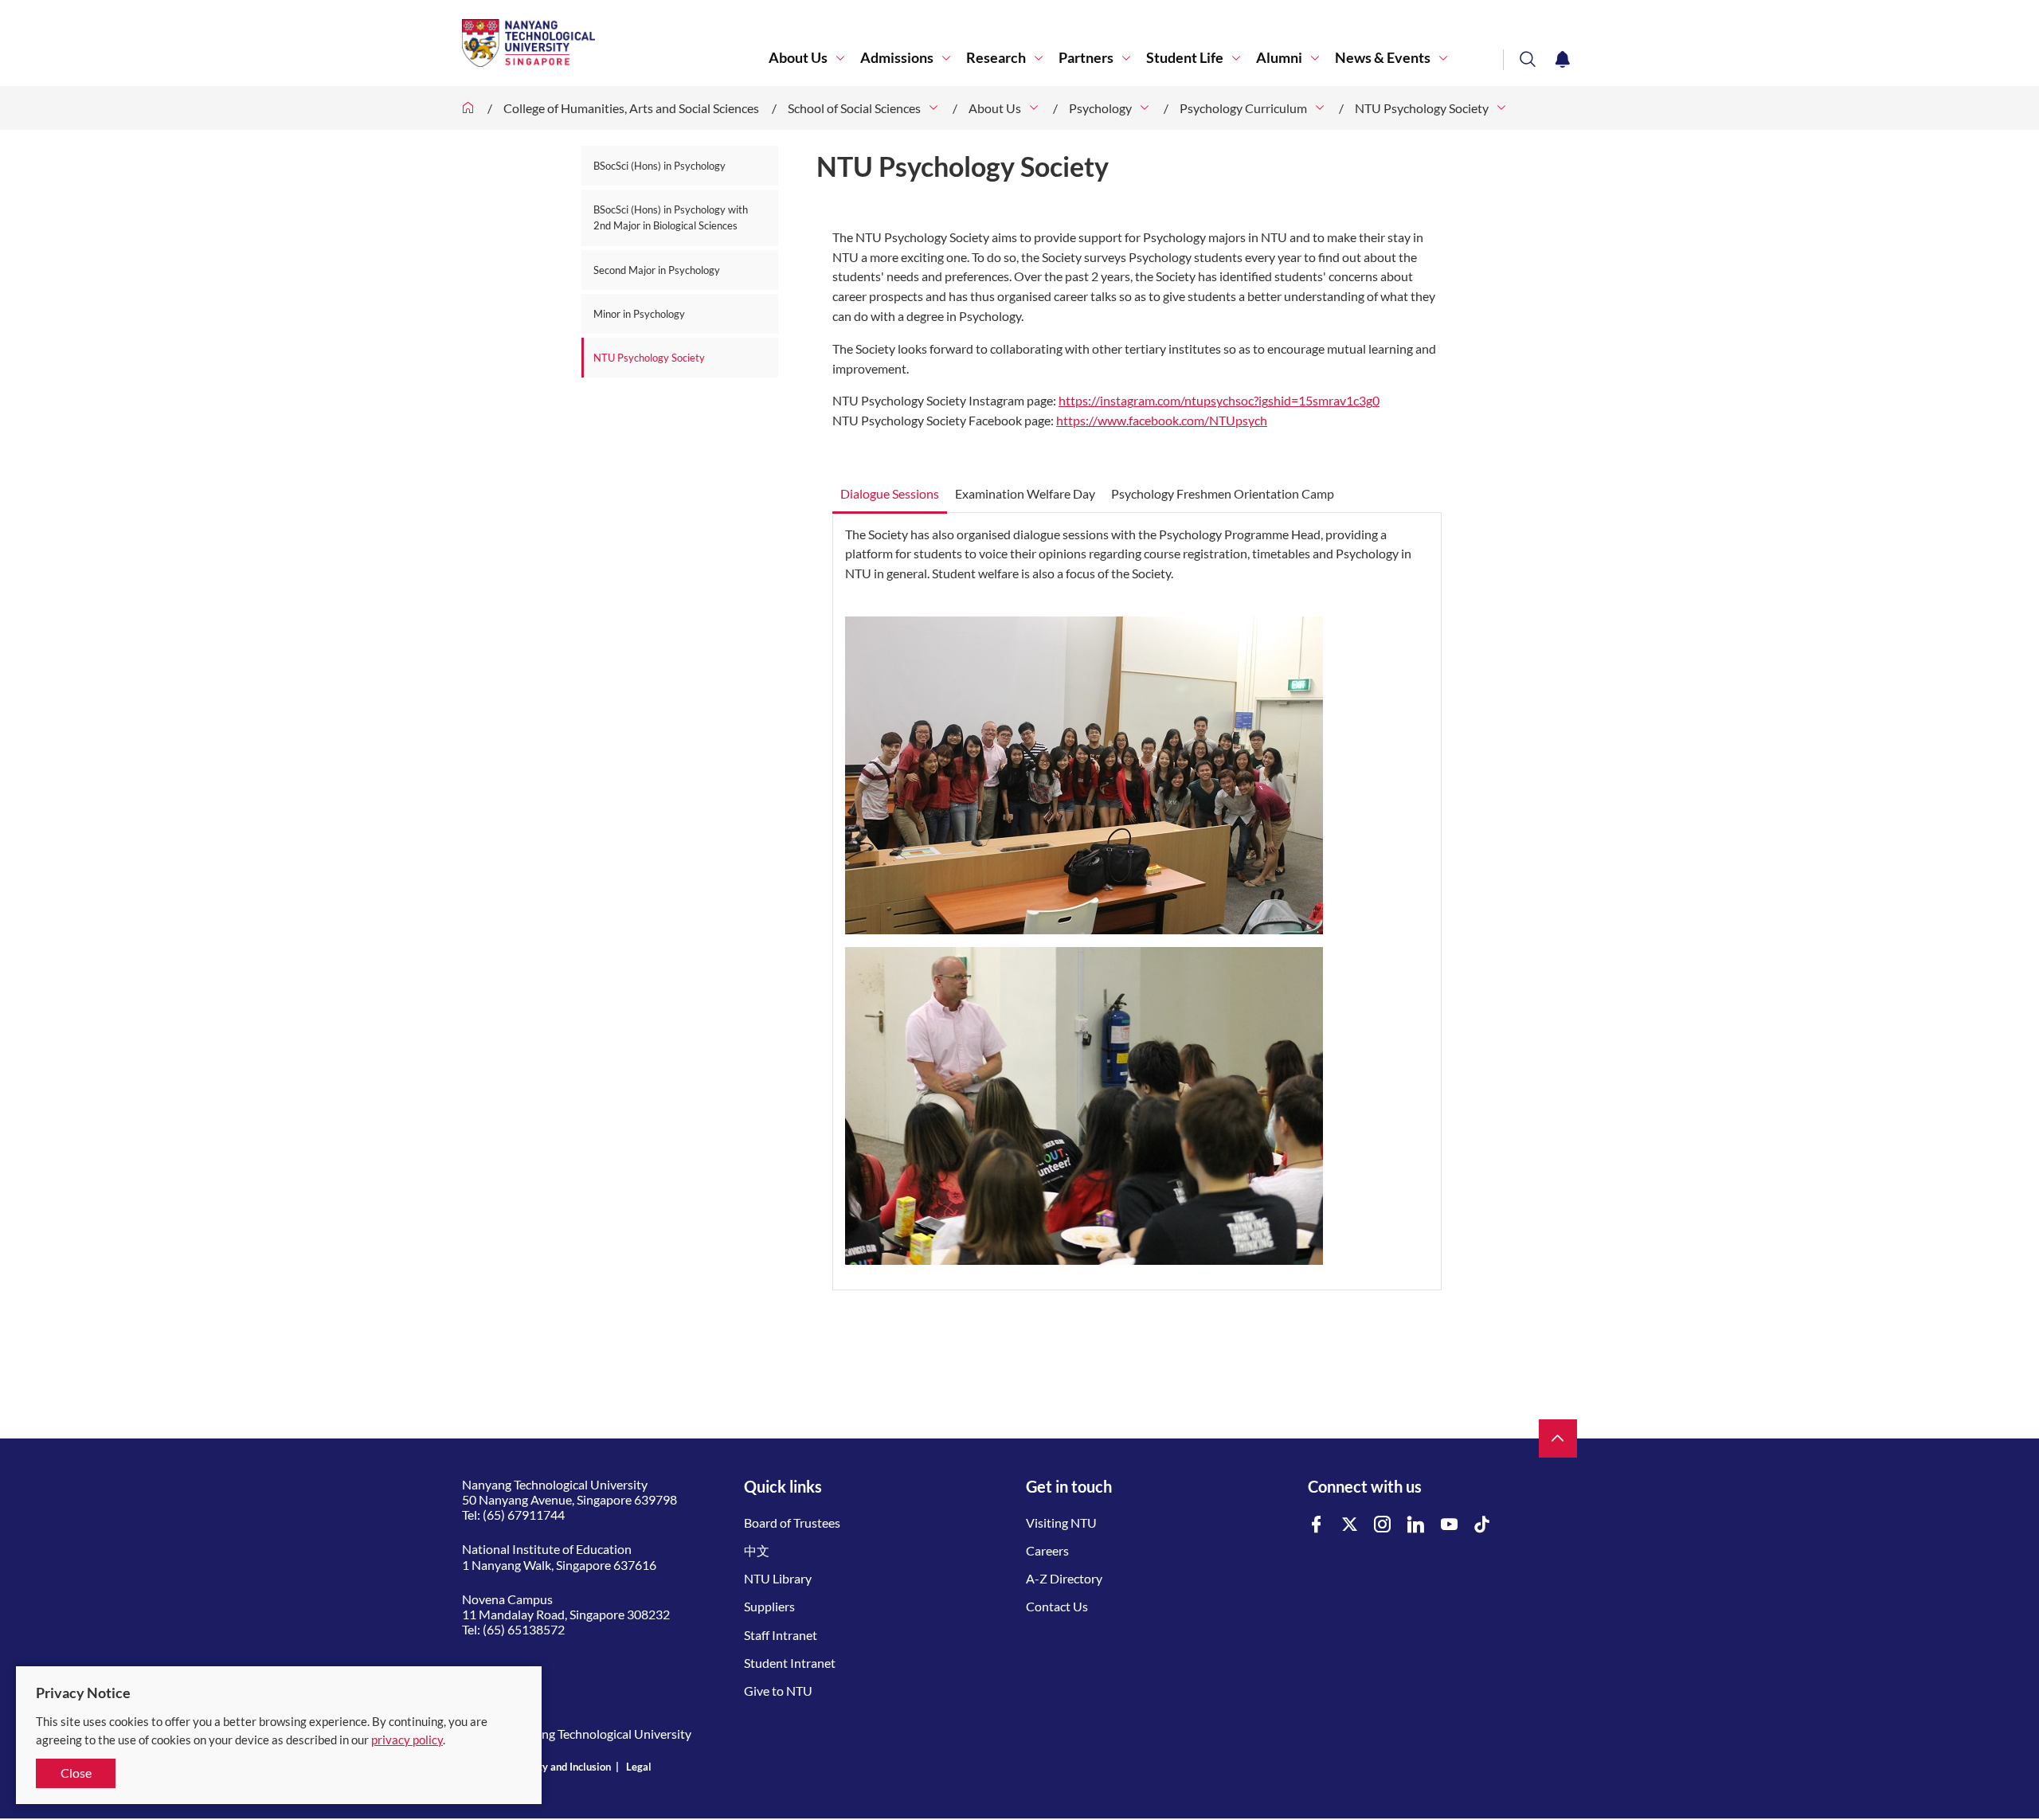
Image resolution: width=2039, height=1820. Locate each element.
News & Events (1383, 58)
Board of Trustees (792, 1523)
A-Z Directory (1064, 1578)
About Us (798, 58)
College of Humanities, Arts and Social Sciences (631, 108)
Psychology (1100, 108)
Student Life (1185, 58)
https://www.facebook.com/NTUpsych (1162, 420)
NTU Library (778, 1578)
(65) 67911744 (524, 1515)
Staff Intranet (781, 1635)
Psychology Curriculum (1243, 108)
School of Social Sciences (854, 108)
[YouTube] (1450, 1525)
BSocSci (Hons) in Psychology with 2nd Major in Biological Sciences (671, 217)
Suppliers (769, 1606)
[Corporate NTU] (468, 108)
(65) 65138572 (524, 1629)
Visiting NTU (1061, 1523)
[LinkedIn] (1416, 1525)
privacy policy (407, 1740)
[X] (1350, 1525)
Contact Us (1057, 1606)
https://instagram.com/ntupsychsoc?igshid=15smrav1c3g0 (1219, 400)
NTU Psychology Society (1422, 108)
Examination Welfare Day (1025, 493)
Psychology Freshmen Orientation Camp (1223, 493)
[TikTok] (1482, 1525)
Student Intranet (790, 1663)
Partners (1086, 58)
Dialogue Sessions (890, 493)
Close (76, 1773)
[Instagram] (1383, 1525)
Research (996, 58)
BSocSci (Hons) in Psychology (659, 166)
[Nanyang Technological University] (615, 43)
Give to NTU (778, 1691)
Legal (639, 1767)
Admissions (897, 58)
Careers (1047, 1550)
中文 (757, 1550)
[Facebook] (1317, 1525)
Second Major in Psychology (657, 270)
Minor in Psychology (639, 314)
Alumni (1279, 58)
